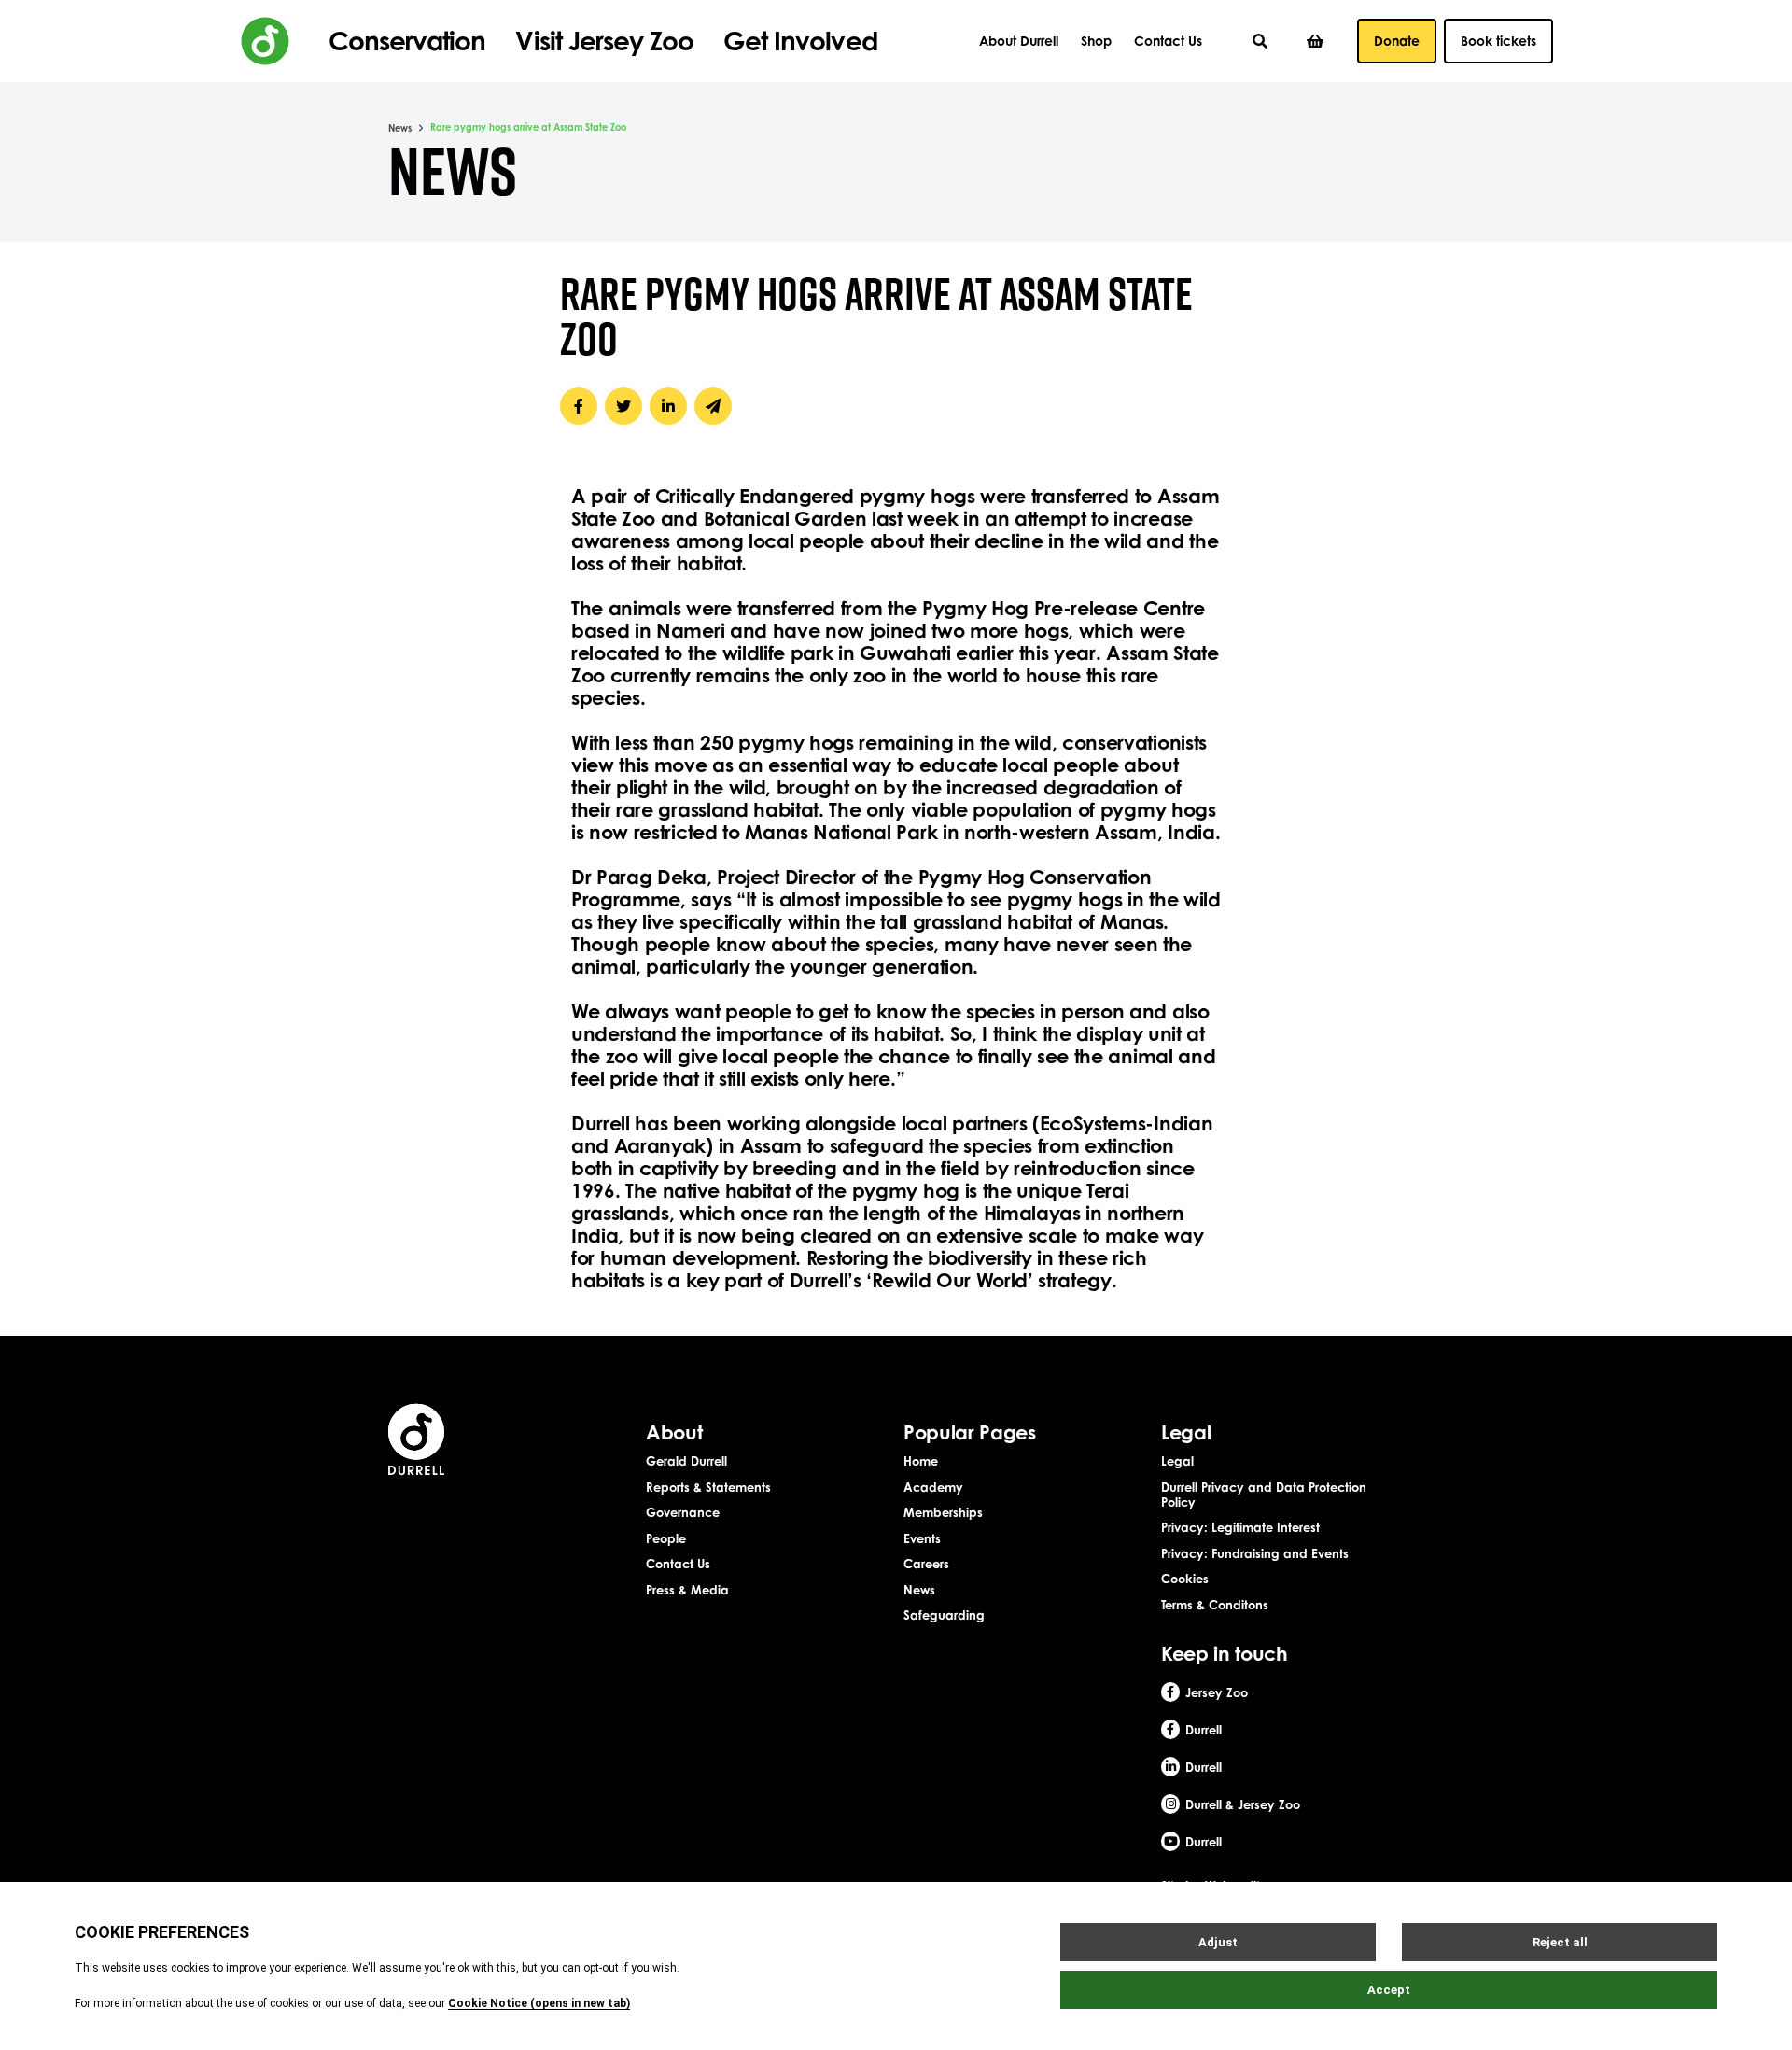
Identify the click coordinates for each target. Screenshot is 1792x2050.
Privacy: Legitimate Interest (1240, 1527)
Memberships (943, 1512)
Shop (1096, 41)
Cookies (1185, 1579)
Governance (683, 1512)
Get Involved (800, 41)
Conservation (407, 41)
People (666, 1538)
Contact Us (1168, 41)
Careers (926, 1564)
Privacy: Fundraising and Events (1255, 1553)
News (400, 128)
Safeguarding (944, 1615)
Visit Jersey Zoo (604, 41)
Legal (1177, 1461)
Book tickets (1498, 41)
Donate (1397, 41)
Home (921, 1461)
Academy (933, 1487)
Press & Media (687, 1590)
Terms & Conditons (1215, 1605)
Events (922, 1538)
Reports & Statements (708, 1487)
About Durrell (1019, 41)
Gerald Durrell (686, 1461)
